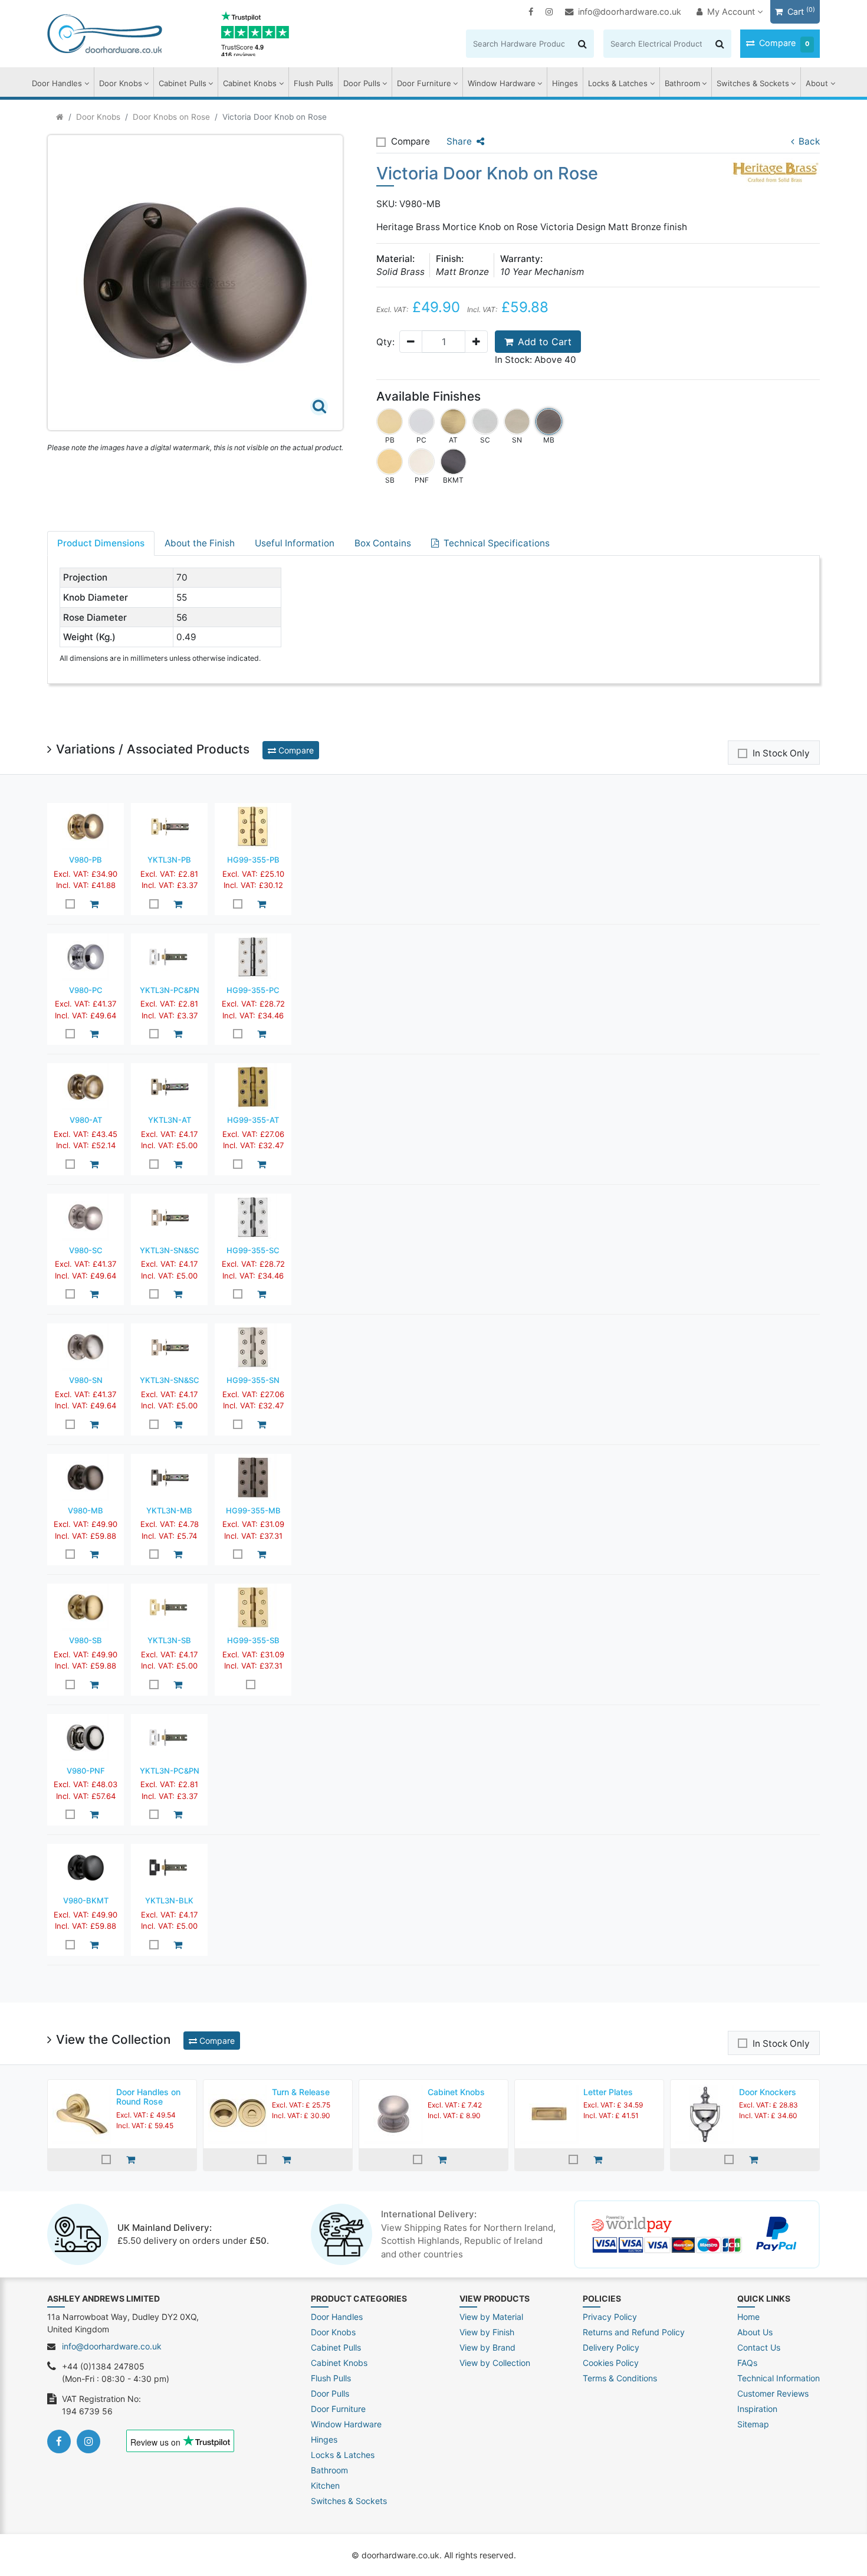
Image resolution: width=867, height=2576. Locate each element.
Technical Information (779, 2378)
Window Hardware (502, 83)
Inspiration (757, 2409)
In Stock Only (781, 753)
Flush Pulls (313, 83)
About (817, 83)
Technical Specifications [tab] (497, 543)
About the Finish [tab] (200, 543)
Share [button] (459, 141)
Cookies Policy (611, 2363)
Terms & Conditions (620, 2378)
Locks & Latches (618, 83)
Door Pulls (362, 83)
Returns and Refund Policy (634, 2332)
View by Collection (495, 2363)
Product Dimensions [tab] (101, 543)
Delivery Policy (611, 2347)
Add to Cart (545, 342)
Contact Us (759, 2347)
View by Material (491, 2317)
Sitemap (753, 2424)
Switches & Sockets (753, 83)
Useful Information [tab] (295, 543)
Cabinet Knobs (250, 83)
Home (748, 2317)
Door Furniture (424, 83)
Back (809, 141)
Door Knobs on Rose (171, 117)
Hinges (565, 83)
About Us (755, 2332)
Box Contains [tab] (383, 543)
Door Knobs (121, 83)
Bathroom (682, 83)
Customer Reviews (773, 2393)
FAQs (747, 2363)
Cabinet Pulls (183, 83)
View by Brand (487, 2347)
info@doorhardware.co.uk (630, 12)
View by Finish (487, 2332)
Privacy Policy (610, 2317)
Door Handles (57, 83)
